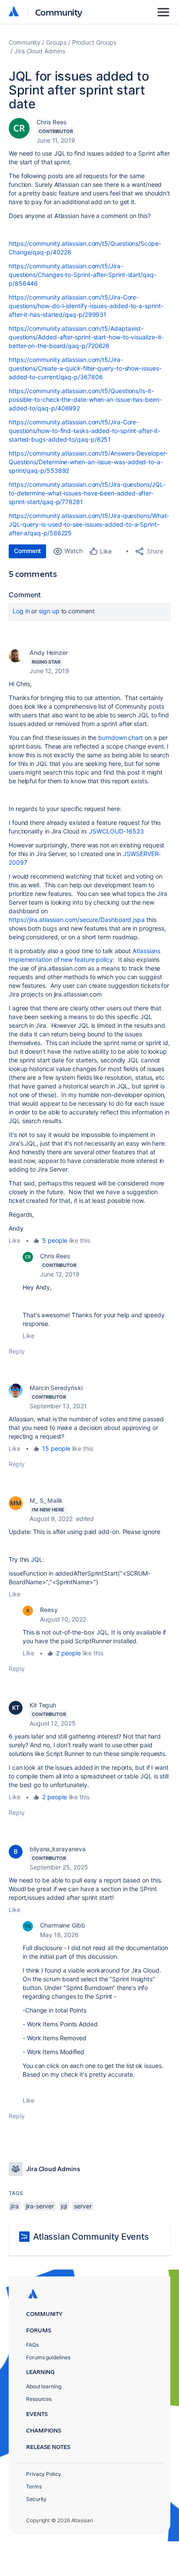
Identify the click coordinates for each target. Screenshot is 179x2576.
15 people (56, 1448)
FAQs (32, 2345)
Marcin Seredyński (56, 1388)
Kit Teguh (43, 1705)
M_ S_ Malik (46, 1500)
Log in (21, 611)
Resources (39, 2399)
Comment (27, 551)
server (83, 2206)
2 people (68, 1653)
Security (36, 2499)
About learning (44, 2386)
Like (15, 1240)
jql (64, 2206)
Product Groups (94, 42)
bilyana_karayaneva (58, 1849)
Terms (34, 2486)
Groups (56, 42)
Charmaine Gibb (63, 1925)
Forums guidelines (48, 2357)
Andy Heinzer (49, 653)
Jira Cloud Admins (40, 51)
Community (59, 12)
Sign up (49, 611)
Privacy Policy (44, 2474)
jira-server (40, 2206)
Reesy (49, 1610)
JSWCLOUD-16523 (116, 831)
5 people (55, 1240)
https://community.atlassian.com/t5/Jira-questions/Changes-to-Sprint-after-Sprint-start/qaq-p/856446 (83, 275)
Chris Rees (52, 122)
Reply (17, 1351)
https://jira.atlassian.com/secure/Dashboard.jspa (77, 920)
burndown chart (121, 738)
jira (15, 2206)
